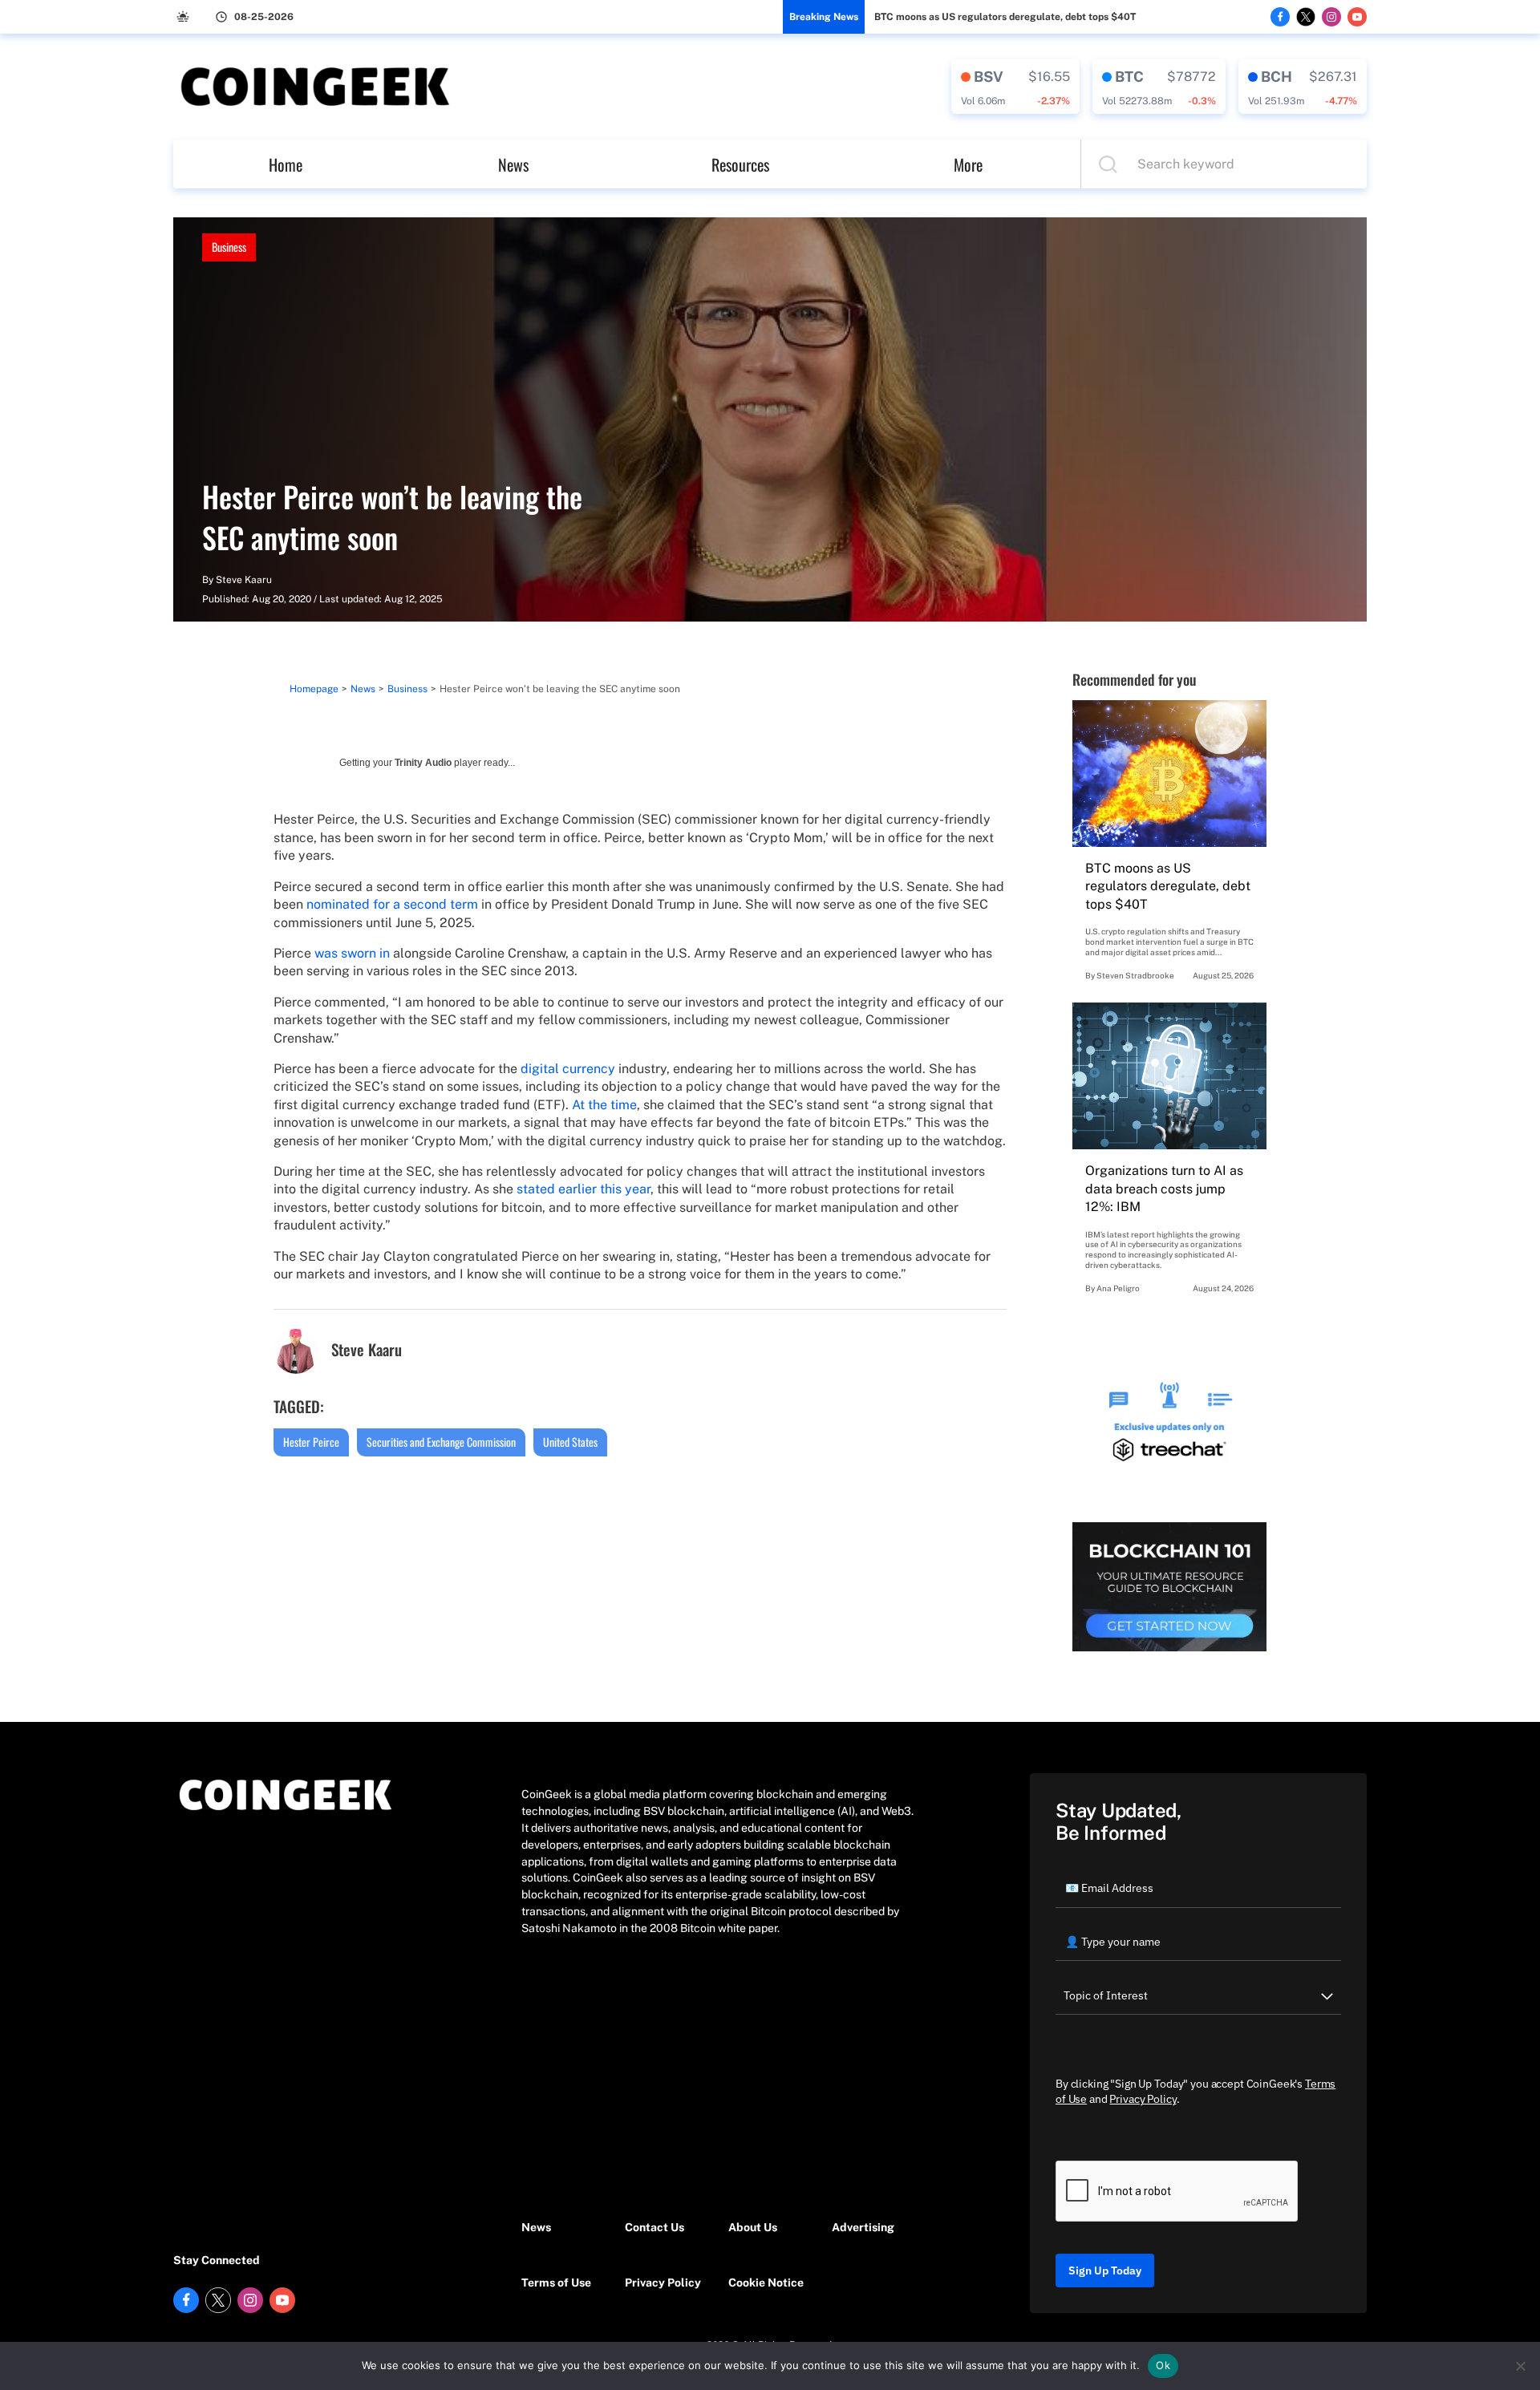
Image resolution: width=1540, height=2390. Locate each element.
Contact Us (654, 2227)
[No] (1520, 2366)
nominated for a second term (392, 904)
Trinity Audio (423, 763)
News (513, 164)
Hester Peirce (311, 1442)
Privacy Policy (663, 2283)
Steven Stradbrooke (1135, 975)
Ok (1163, 2365)
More (968, 164)
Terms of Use (556, 2283)
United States (570, 1442)
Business (229, 247)
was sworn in (352, 953)
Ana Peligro (1118, 1288)
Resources (740, 164)
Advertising (863, 2227)
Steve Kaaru (244, 580)
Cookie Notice (766, 2283)
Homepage (314, 689)
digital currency (568, 1069)
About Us (753, 2227)
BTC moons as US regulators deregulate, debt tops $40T (1005, 17)
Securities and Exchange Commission (441, 1442)
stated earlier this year (584, 1189)
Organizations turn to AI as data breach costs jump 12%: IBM (1164, 1189)
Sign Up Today (1105, 2270)
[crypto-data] (1015, 87)
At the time (604, 1105)
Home (286, 164)
